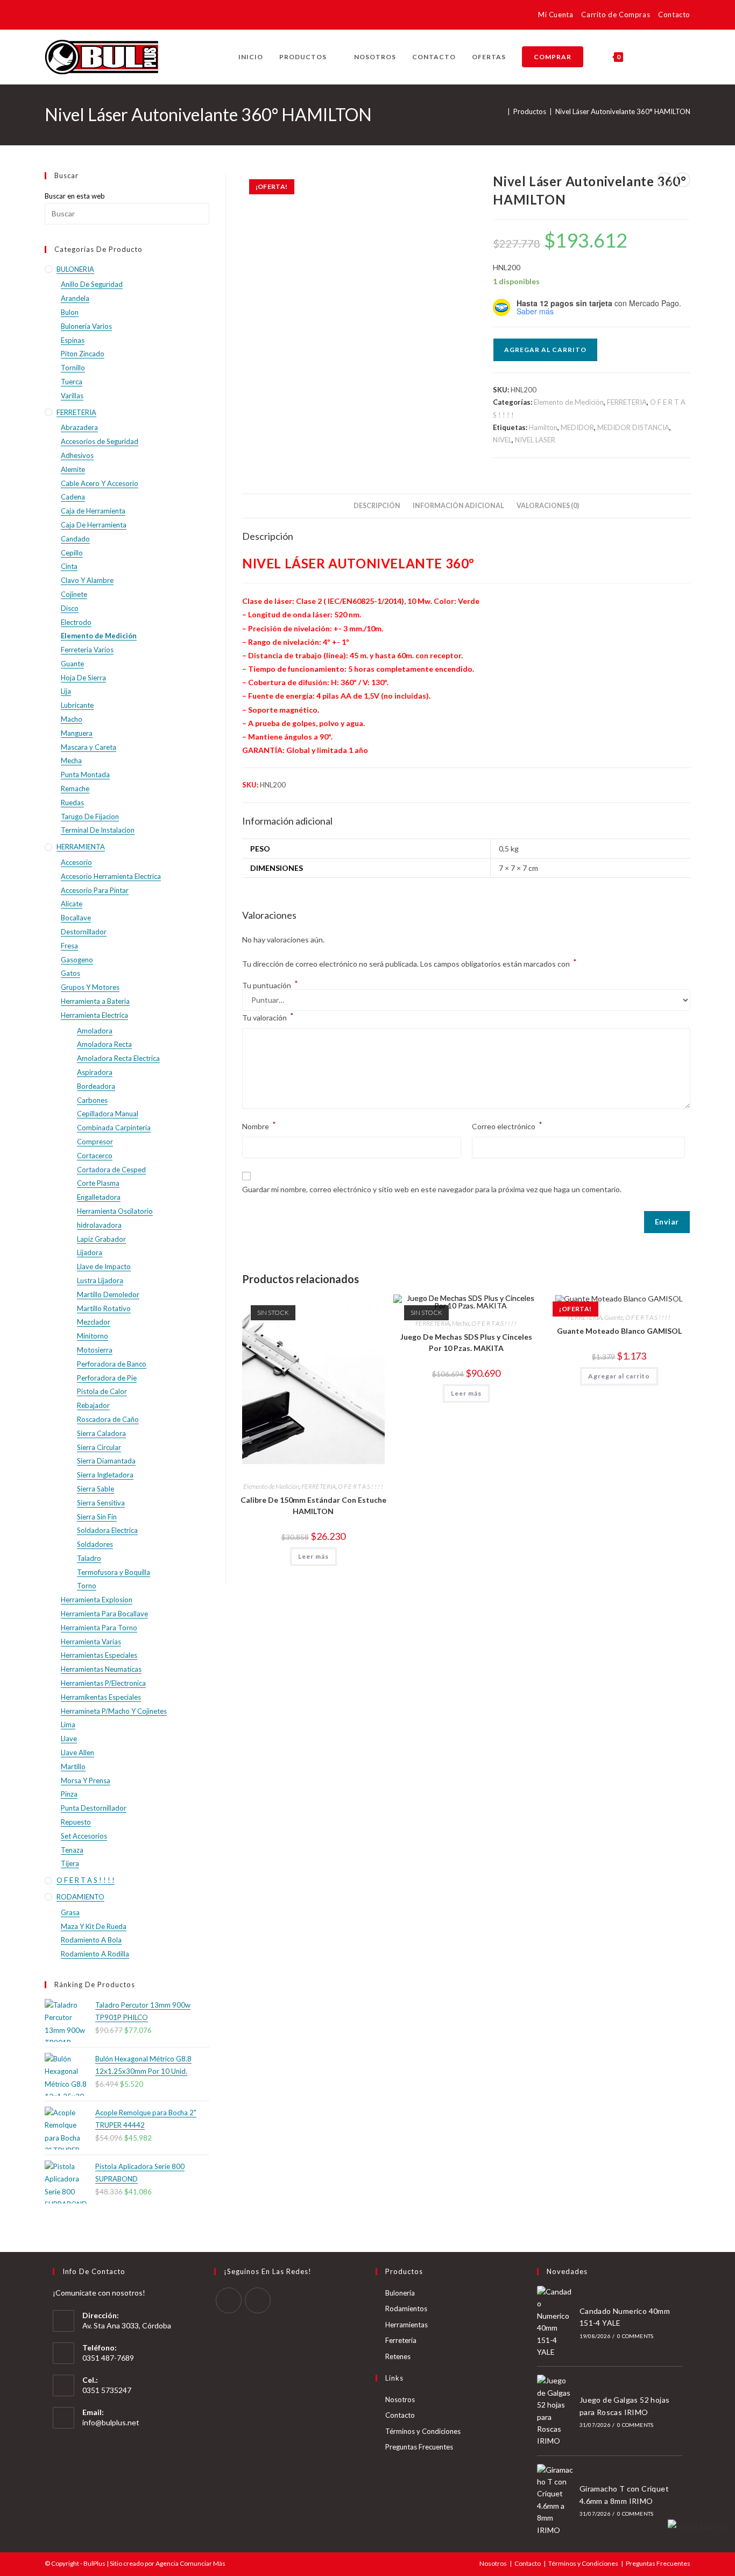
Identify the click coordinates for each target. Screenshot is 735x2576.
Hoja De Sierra (83, 678)
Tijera (70, 1863)
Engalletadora (99, 1197)
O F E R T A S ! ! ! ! (361, 1486)
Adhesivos (77, 455)
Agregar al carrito (545, 350)
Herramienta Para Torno (99, 1628)
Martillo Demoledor (108, 1294)
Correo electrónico (507, 1125)
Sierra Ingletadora (105, 1475)
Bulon (70, 312)
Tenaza (72, 1850)
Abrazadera (79, 427)
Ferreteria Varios (87, 650)
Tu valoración (268, 1016)
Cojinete (74, 594)
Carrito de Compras (616, 15)
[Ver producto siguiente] (683, 180)
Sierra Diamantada (106, 1461)
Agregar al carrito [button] (619, 1376)
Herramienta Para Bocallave (104, 1614)
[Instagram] (258, 2300)
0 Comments (635, 2336)
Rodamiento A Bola (91, 1940)
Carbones (92, 1100)
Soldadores (95, 1544)
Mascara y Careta (89, 747)
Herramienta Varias (91, 1642)
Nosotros (400, 2399)
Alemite (73, 469)
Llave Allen (77, 1752)
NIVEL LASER (535, 440)
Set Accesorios (84, 1836)
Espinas (73, 340)
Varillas (72, 396)
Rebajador (93, 1405)
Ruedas (72, 803)
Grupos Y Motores (90, 987)
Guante (614, 1317)
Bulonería (400, 2293)
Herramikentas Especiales (101, 1697)
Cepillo (72, 553)
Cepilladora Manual (108, 1114)
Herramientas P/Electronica (103, 1683)
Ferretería (401, 2340)
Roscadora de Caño (108, 1419)
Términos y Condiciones (423, 2431)
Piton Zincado (83, 354)
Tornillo (73, 368)
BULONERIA (75, 269)
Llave (69, 1739)
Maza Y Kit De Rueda (94, 1926)
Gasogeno (77, 960)
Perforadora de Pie (107, 1378)
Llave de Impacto (104, 1266)
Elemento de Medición (569, 402)
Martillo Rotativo (104, 1308)
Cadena (73, 497)
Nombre (259, 1125)
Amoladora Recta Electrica (118, 1058)
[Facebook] (229, 2300)
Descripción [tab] (377, 506)
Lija (66, 691)
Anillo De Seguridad (92, 284)
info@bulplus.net (111, 2422)
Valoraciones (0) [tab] (548, 506)
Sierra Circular (99, 1447)
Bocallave (76, 918)
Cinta (69, 566)
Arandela (75, 298)
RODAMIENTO (80, 1897)
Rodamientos (406, 2308)
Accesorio (76, 862)
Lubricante (77, 705)
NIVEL (502, 440)
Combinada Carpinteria (114, 1128)
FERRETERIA (627, 402)
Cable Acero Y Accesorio (100, 483)
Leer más (313, 1556)
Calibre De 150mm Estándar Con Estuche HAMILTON (313, 1505)
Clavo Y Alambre (87, 580)
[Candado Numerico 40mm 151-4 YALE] (555, 2322)
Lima (68, 1725)
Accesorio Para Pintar (95, 890)
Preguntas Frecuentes (419, 2447)
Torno (87, 1586)
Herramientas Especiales (99, 1655)
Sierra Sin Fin (97, 1517)
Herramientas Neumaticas (101, 1669)
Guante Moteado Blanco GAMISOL (619, 1331)
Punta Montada (85, 775)
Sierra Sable (96, 1489)
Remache (75, 789)
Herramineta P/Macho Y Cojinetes (114, 1711)
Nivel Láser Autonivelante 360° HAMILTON (623, 111)
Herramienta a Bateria (95, 1001)
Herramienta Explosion (97, 1600)
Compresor (95, 1142)
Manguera (77, 733)
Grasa (70, 1912)
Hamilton (543, 427)
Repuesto (76, 1822)
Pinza (69, 1794)
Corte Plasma (98, 1183)
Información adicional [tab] (458, 506)
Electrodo (76, 622)
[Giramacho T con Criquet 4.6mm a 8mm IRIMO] (555, 2500)
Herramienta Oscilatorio (115, 1211)
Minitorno (93, 1336)
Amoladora (95, 1031)
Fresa (69, 946)
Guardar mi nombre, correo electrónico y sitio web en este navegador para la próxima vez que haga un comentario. (432, 1189)
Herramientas (407, 2325)
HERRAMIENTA (81, 847)
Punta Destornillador (94, 1808)
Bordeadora (96, 1086)
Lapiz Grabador (101, 1239)
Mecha (461, 1323)
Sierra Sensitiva (101, 1503)
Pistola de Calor (102, 1391)
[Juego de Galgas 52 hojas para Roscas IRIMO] (555, 2411)
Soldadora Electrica (107, 1530)
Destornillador (84, 932)
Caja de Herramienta (93, 511)
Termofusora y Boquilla (114, 1572)
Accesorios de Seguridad (100, 441)
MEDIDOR (577, 427)
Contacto (674, 15)
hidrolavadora (99, 1225)
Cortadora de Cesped (111, 1170)
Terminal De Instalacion (98, 830)
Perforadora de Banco (112, 1364)
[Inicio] (501, 111)
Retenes (398, 2356)
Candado (75, 539)
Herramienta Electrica (94, 1015)
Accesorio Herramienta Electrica (111, 876)
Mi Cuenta (556, 15)
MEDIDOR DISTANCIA (633, 427)
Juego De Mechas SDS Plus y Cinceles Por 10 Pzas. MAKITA (466, 1342)
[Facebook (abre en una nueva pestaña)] (51, 16)
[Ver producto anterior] (665, 180)
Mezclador (94, 1322)
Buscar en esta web (75, 196)
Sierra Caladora (101, 1433)
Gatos (70, 973)
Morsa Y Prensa (86, 1780)
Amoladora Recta (104, 1044)
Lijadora (90, 1252)
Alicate (72, 904)
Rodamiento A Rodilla (95, 1954)
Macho (72, 719)
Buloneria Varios (86, 326)
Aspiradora (95, 1072)
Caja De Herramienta (94, 525)
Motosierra (95, 1350)
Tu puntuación (270, 986)
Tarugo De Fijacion (90, 817)
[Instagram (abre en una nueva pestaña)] (66, 16)
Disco (70, 608)
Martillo (73, 1766)
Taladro (89, 1558)
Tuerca (72, 382)
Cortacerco (95, 1156)
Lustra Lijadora (100, 1280)
